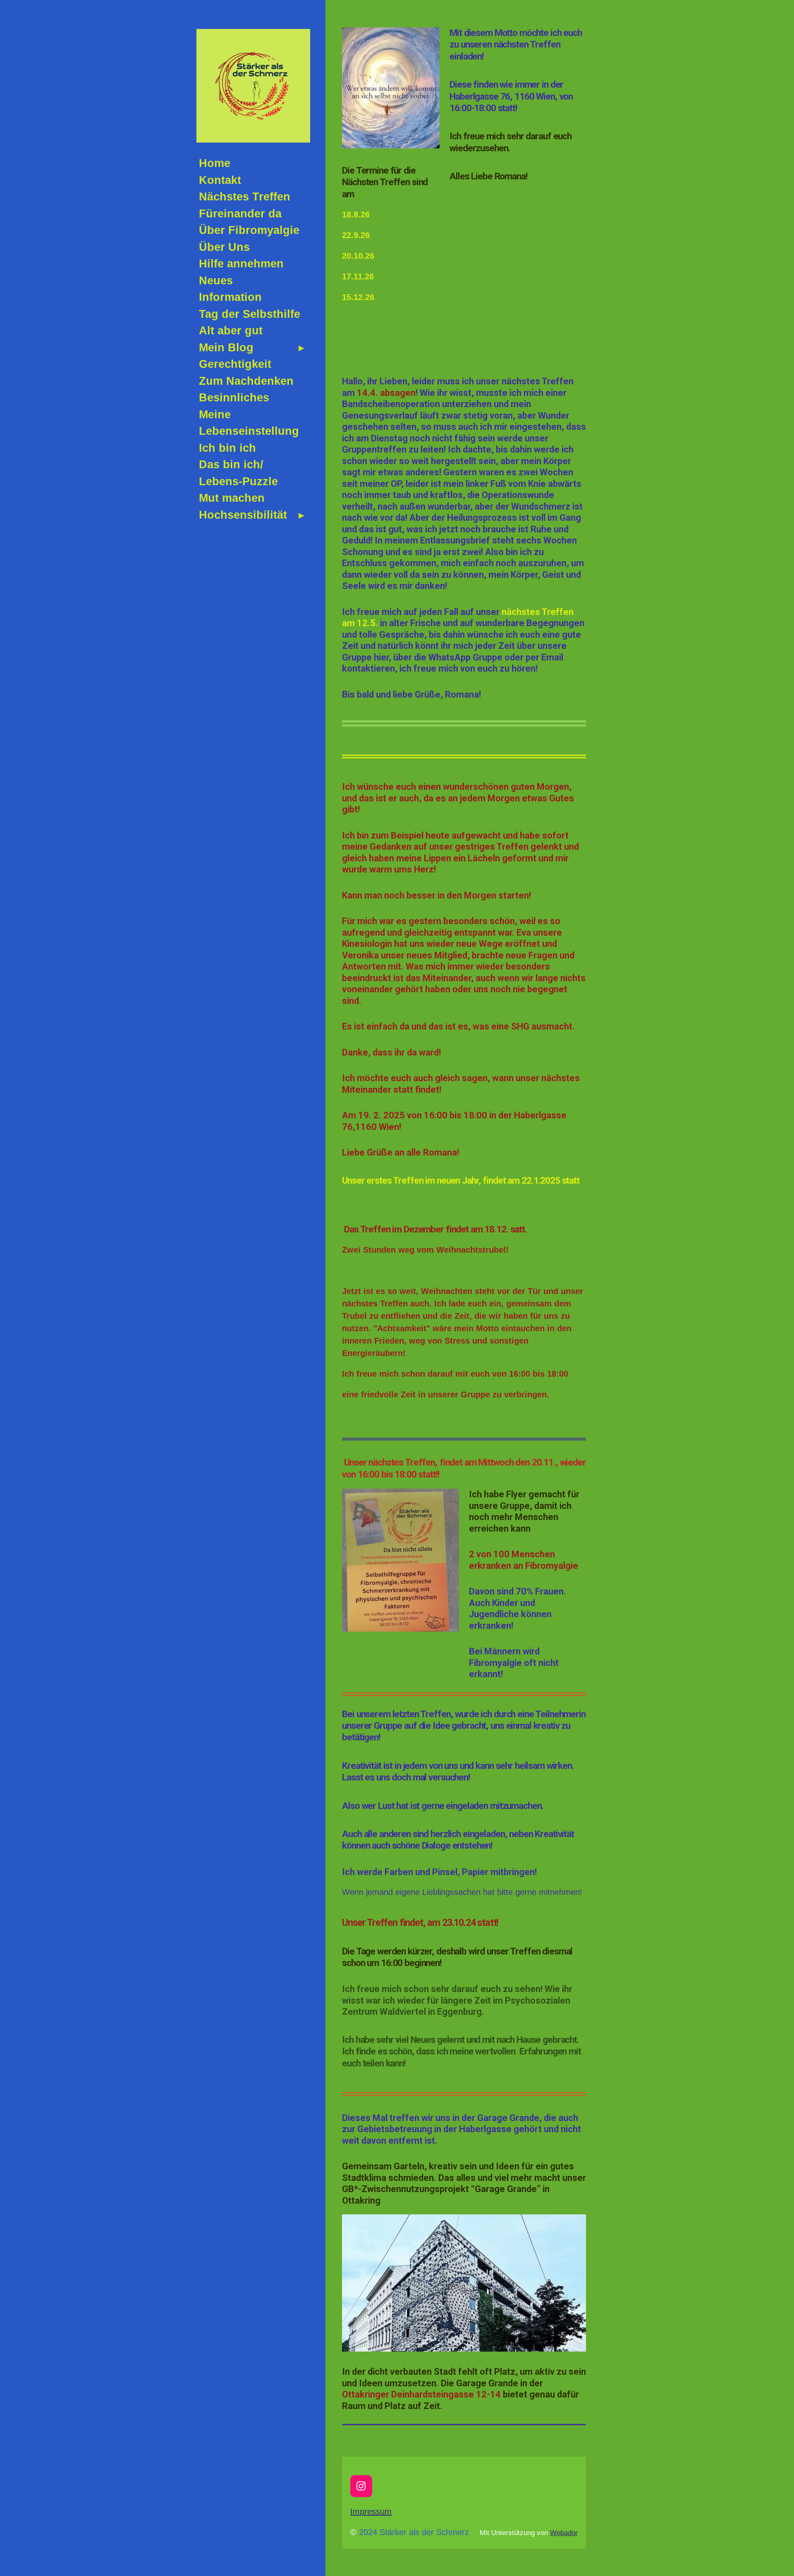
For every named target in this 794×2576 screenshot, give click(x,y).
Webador (564, 2533)
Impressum (371, 2512)
